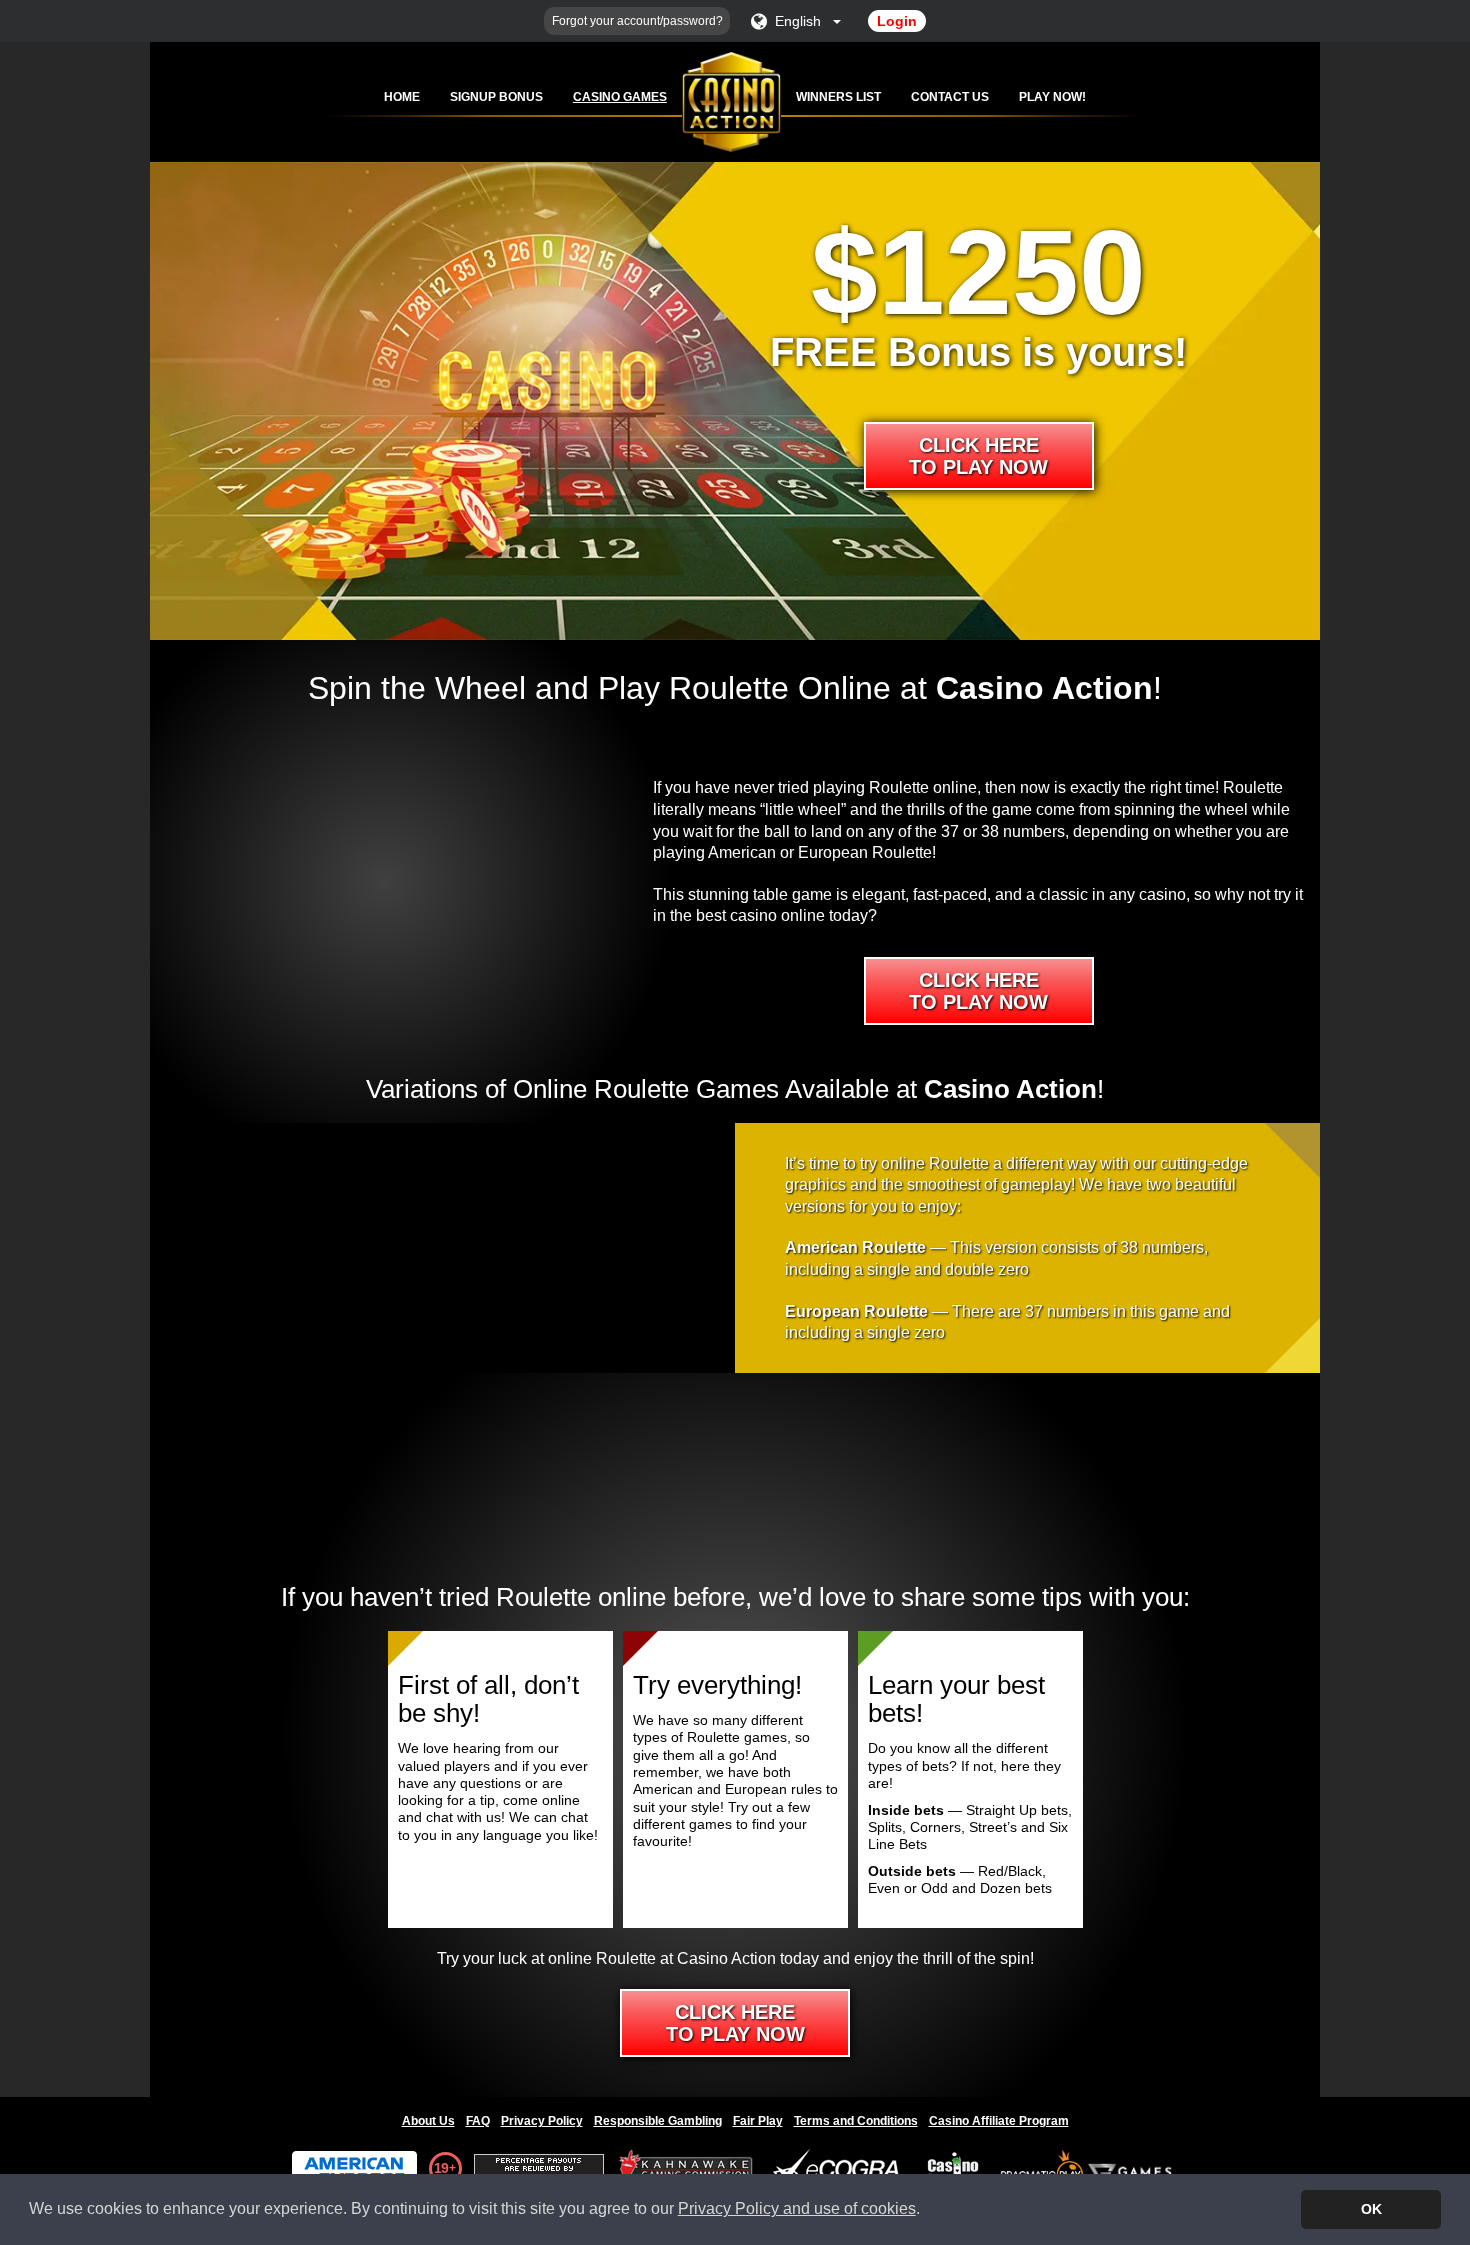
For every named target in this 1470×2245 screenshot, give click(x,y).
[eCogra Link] (840, 2168)
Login (897, 21)
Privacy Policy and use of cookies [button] (797, 2208)
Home (402, 97)
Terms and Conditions (856, 2121)
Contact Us (950, 97)
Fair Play (758, 2121)
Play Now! (1052, 97)
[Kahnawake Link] (688, 2168)
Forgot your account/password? (637, 21)
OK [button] (1371, 2209)
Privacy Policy (542, 2121)
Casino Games (620, 97)
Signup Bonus (496, 97)
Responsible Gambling (658, 2121)
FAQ (478, 2121)
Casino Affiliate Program (999, 2121)
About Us (428, 2121)
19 (441, 2168)
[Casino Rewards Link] (953, 2168)
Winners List (838, 97)
